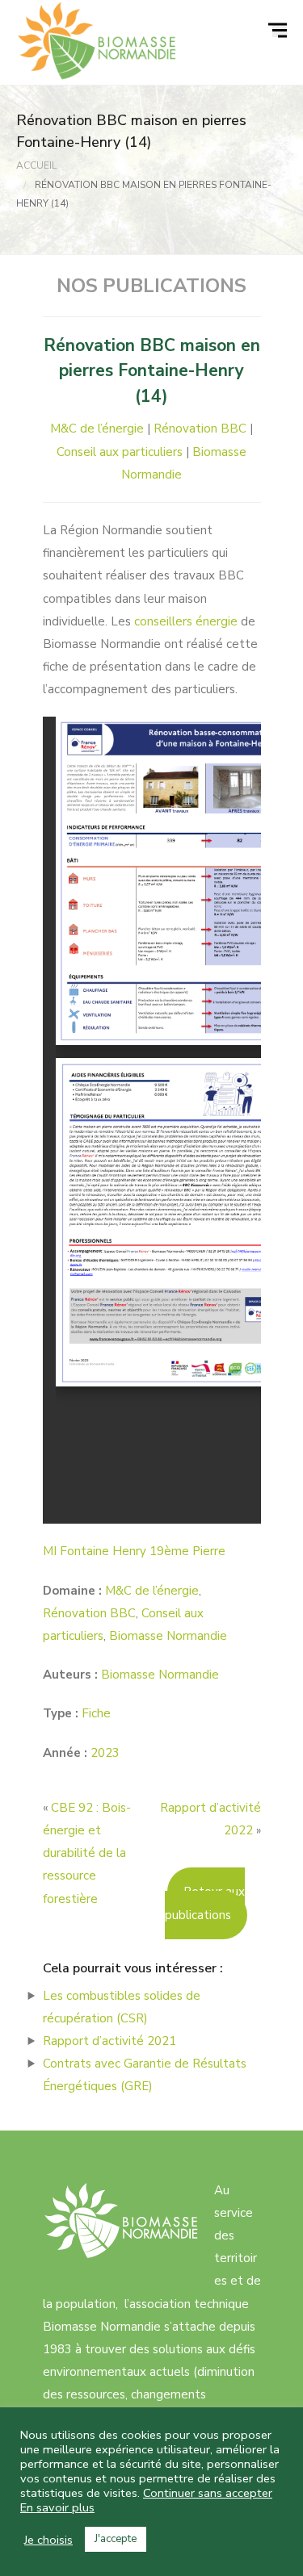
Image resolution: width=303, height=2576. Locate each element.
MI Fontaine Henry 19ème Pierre (134, 1551)
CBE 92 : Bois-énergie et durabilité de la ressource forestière (87, 1853)
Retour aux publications (205, 1903)
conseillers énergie (186, 621)
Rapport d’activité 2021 (109, 2041)
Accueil (36, 165)
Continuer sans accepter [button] (208, 2493)
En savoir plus (57, 2507)
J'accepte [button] (116, 2539)
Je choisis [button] (48, 2540)
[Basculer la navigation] (280, 31)
